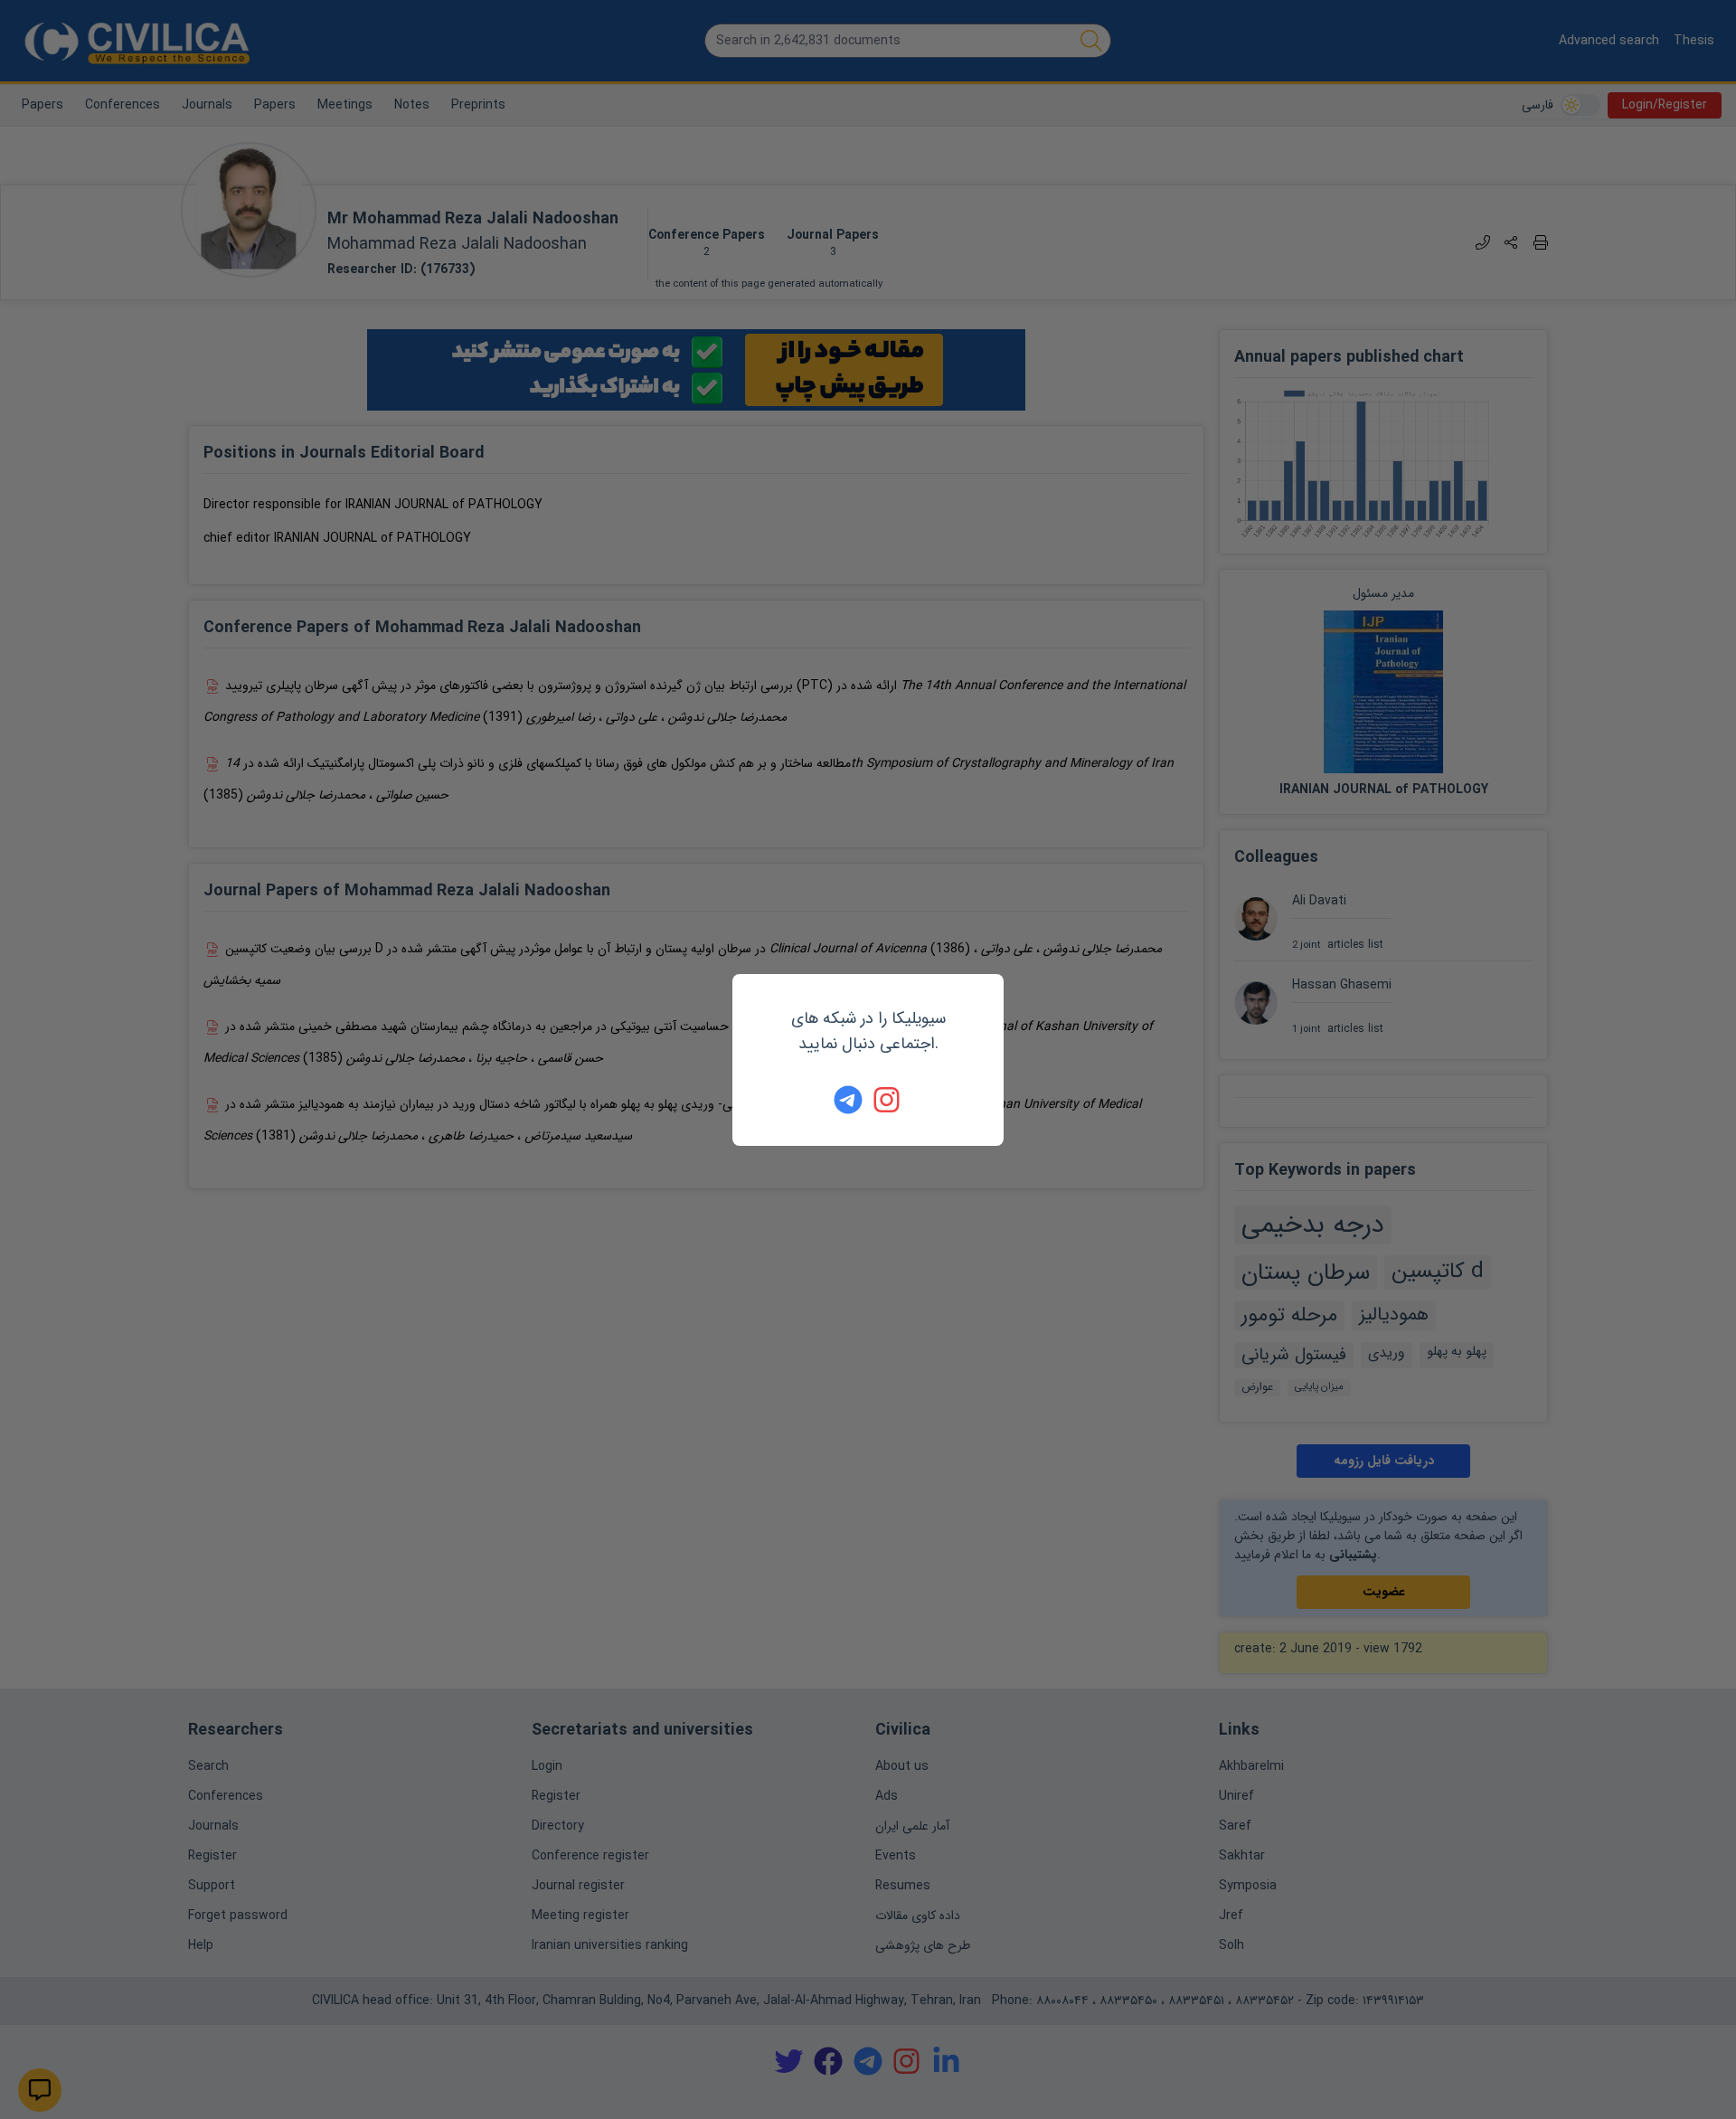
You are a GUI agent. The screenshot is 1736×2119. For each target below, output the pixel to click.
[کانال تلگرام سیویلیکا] (848, 1100)
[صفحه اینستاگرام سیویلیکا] (888, 1100)
